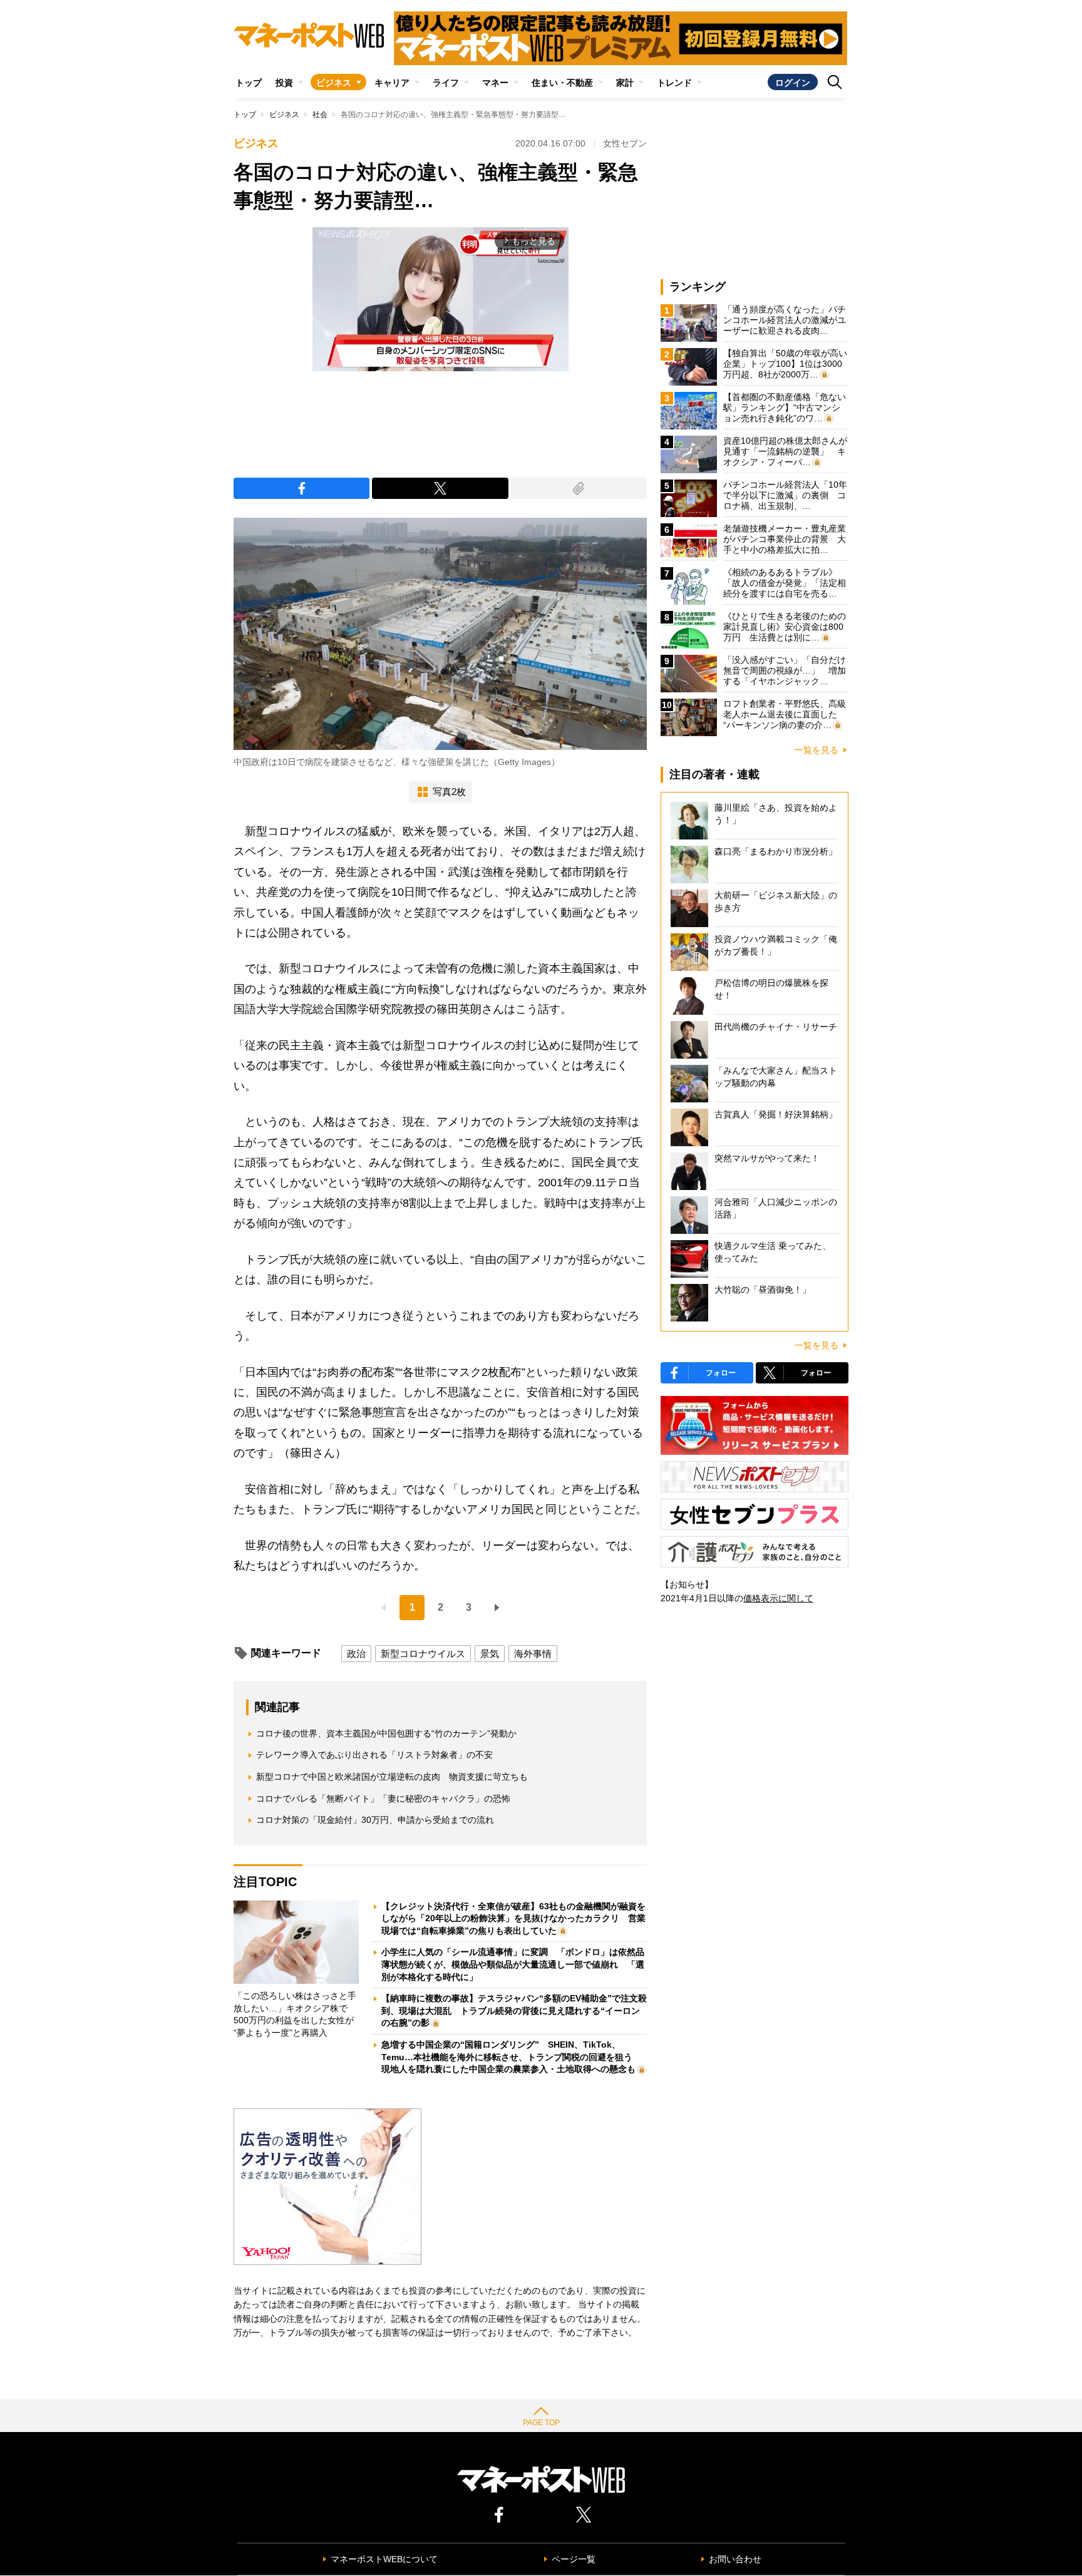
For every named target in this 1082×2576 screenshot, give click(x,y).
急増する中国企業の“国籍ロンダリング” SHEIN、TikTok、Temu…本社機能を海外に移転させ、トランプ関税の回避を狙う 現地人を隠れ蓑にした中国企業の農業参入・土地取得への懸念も (511, 2057)
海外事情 (533, 1654)
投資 (284, 83)
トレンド (674, 83)
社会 (320, 115)
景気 (490, 1654)
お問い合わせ (735, 2559)
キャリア (392, 83)
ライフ (446, 83)
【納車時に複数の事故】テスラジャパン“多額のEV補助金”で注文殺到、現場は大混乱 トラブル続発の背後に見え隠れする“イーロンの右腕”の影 (514, 2010)
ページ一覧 (574, 2559)
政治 (356, 1654)
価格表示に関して (778, 1598)
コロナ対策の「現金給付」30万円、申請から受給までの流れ (375, 1820)
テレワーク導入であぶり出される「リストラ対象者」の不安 (374, 1755)
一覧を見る (817, 750)
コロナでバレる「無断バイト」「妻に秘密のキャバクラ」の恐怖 (383, 1799)
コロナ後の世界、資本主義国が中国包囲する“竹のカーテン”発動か (386, 1733)
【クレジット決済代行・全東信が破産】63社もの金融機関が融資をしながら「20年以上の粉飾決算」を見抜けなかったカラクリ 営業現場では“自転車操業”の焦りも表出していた (513, 1918)
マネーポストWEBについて (384, 2559)
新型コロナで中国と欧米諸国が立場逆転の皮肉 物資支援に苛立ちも (392, 1777)
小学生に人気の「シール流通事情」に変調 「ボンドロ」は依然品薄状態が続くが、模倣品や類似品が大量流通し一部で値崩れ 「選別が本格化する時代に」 (513, 1964)
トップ (249, 83)
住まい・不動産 (562, 83)
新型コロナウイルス (423, 1654)
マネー (495, 83)
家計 (625, 83)
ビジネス (334, 83)
